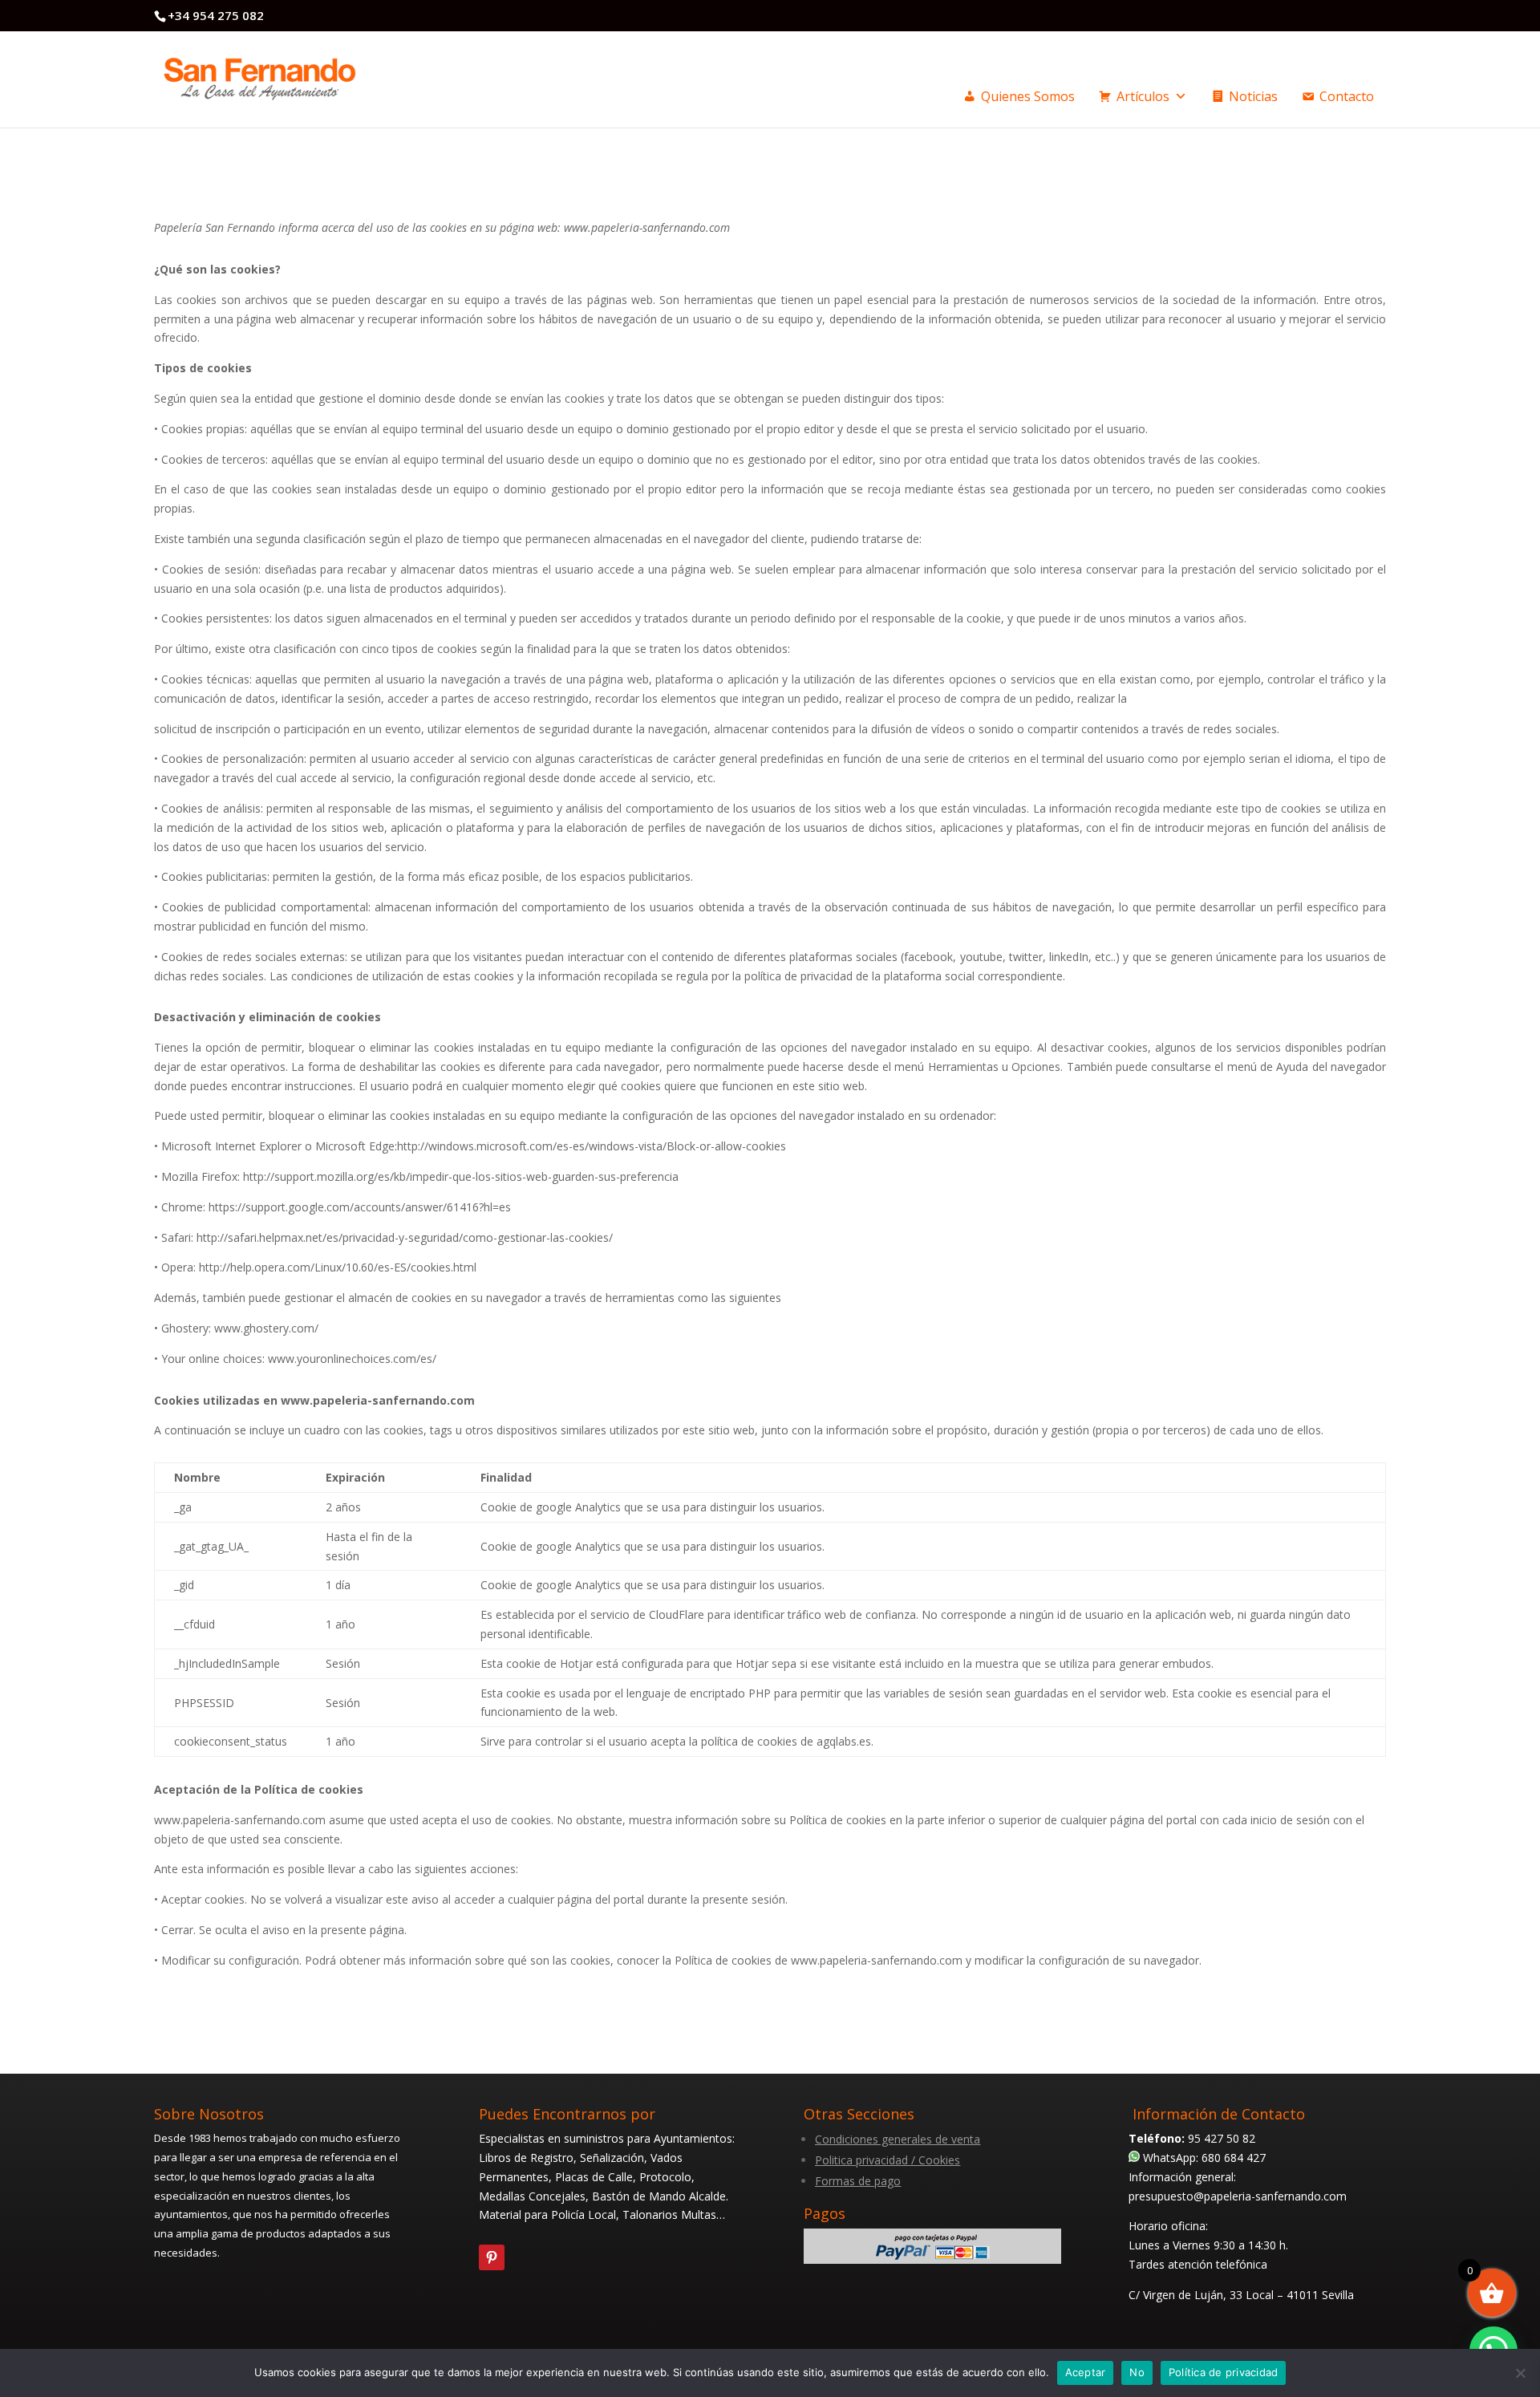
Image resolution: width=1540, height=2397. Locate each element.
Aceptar (1086, 2372)
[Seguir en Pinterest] (492, 2257)
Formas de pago (858, 2181)
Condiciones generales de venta (898, 2139)
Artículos (1143, 96)
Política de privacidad (1224, 2372)
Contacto (1347, 96)
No (1137, 2372)
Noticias (1253, 96)
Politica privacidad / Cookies (888, 2160)
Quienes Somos (1028, 96)
